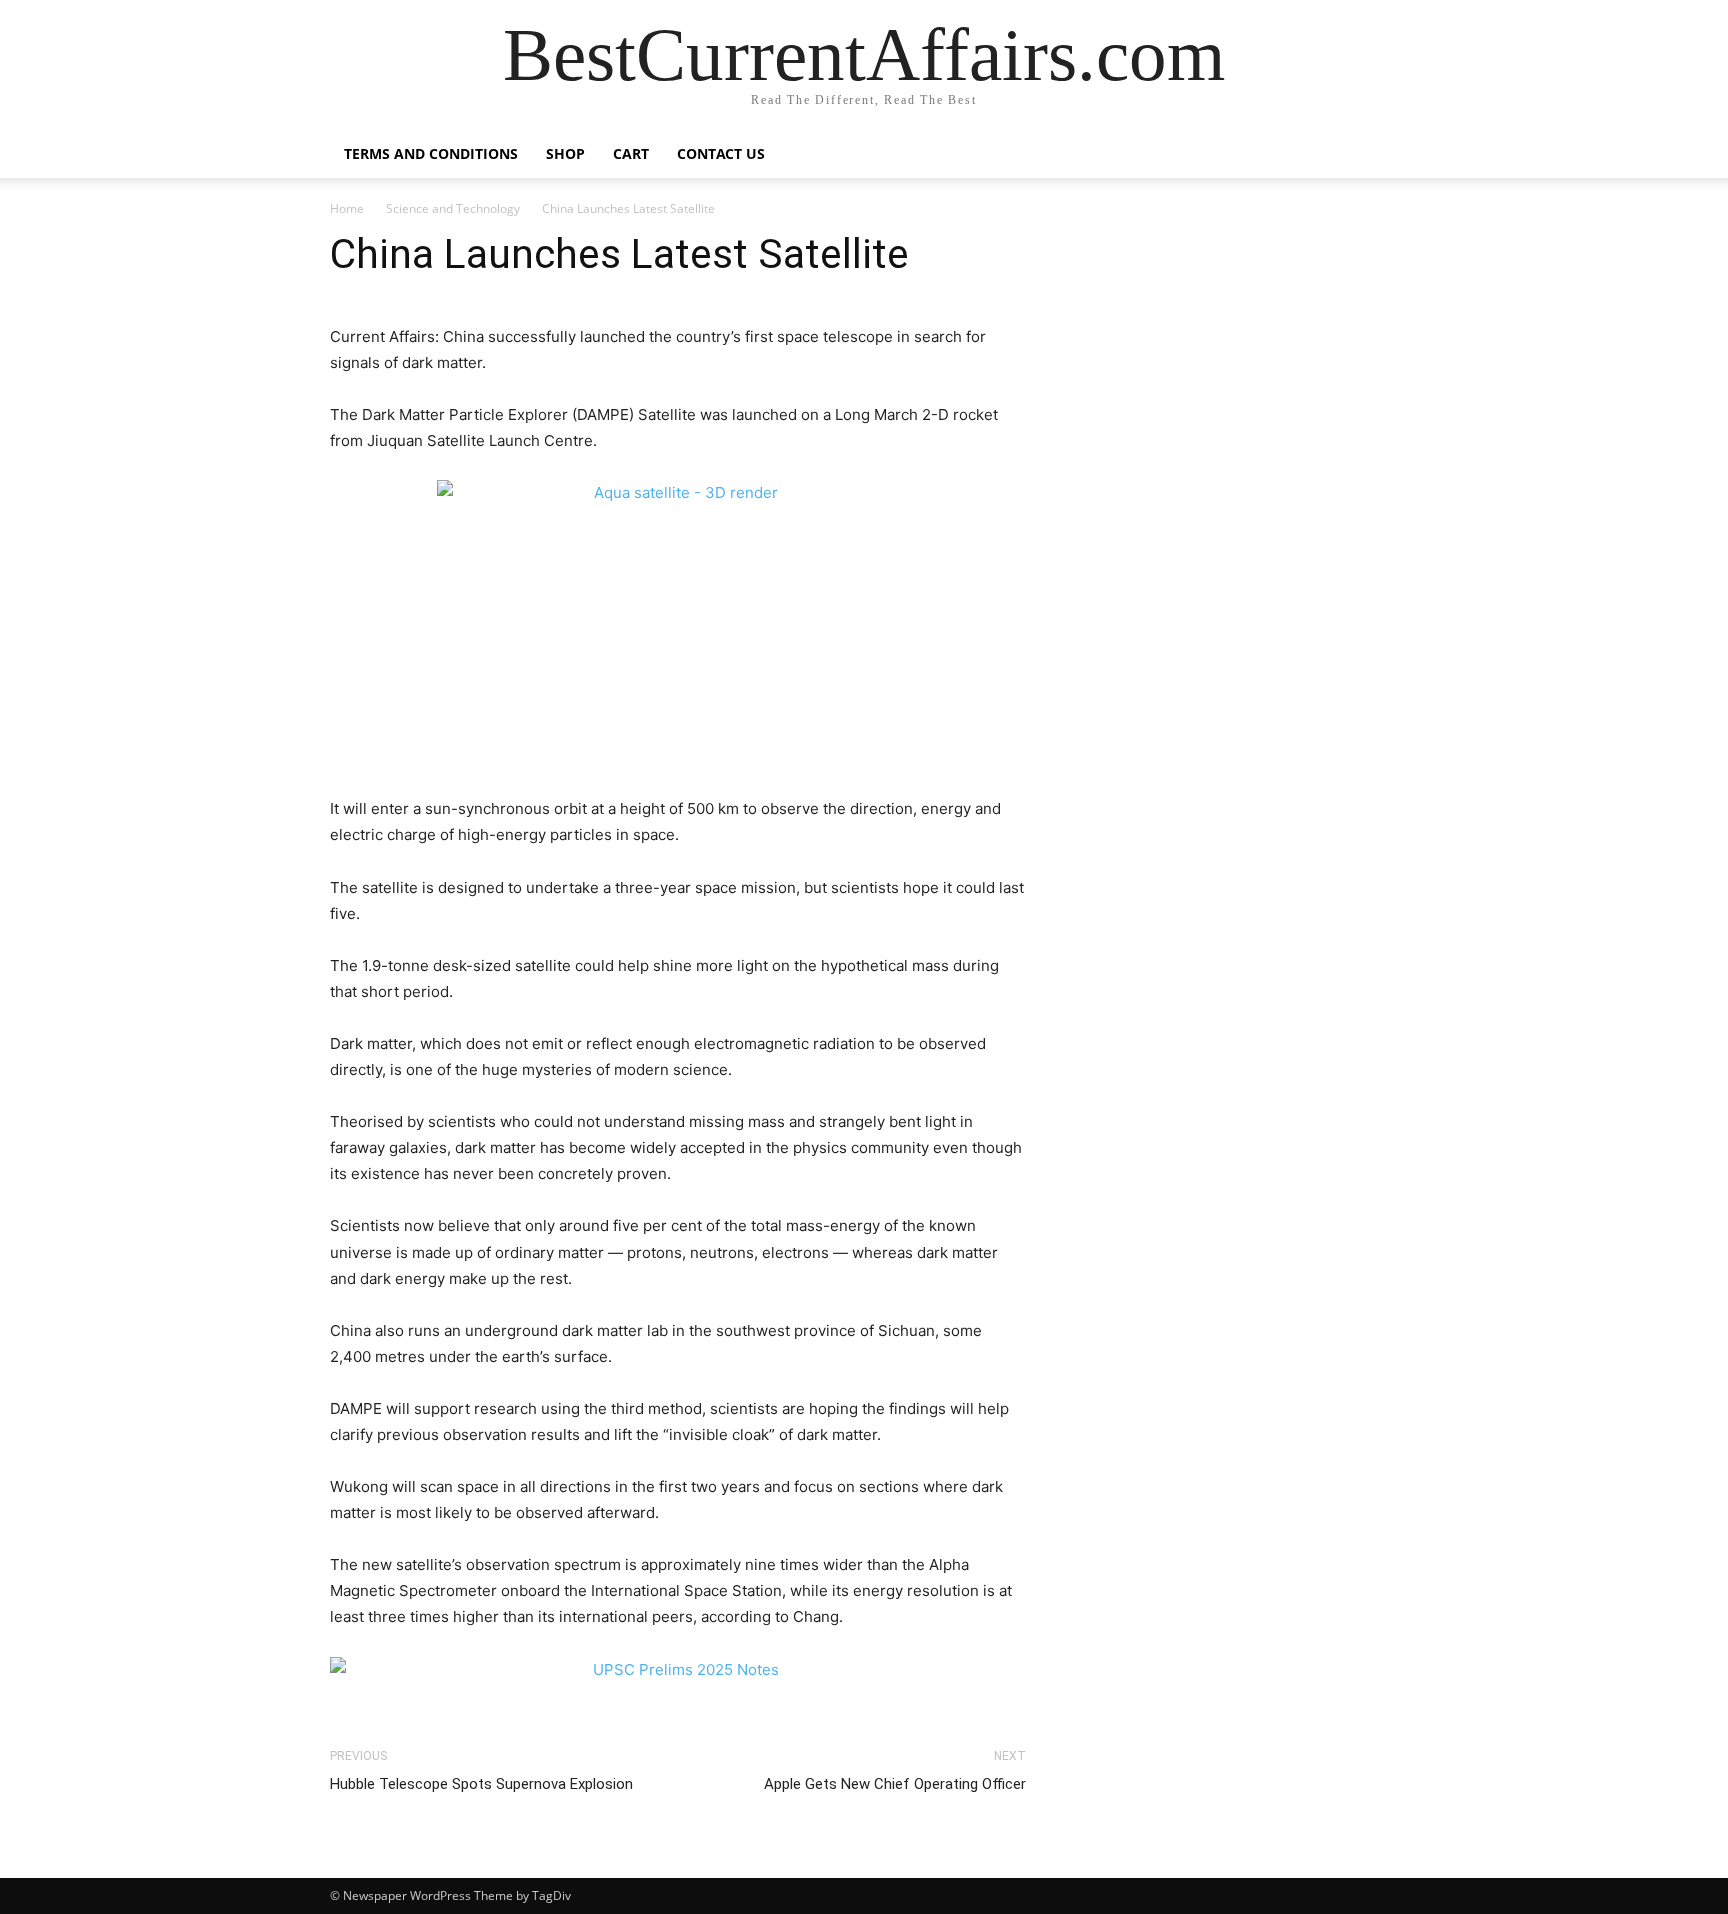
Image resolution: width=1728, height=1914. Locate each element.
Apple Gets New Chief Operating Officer (895, 1784)
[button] (1374, 155)
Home (347, 208)
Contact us (721, 153)
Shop (565, 153)
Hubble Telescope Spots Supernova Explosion (481, 1784)
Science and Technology (453, 208)
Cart (631, 153)
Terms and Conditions (431, 153)
